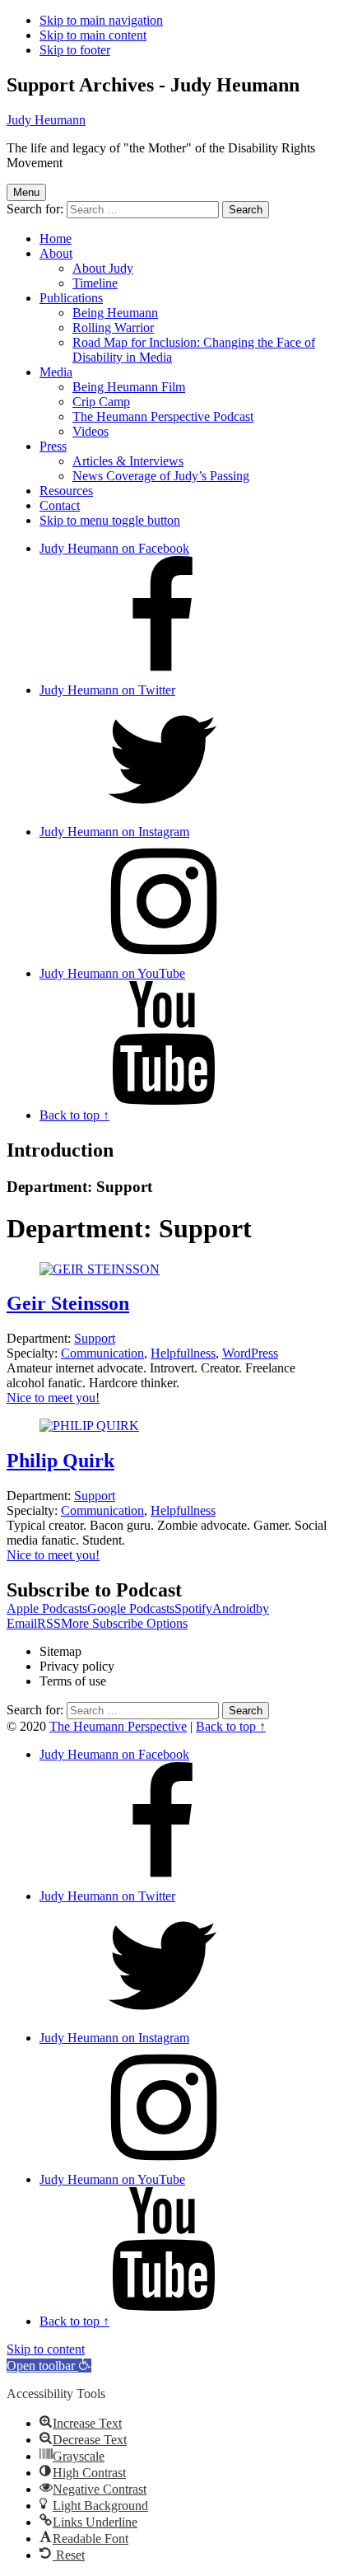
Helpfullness (183, 1353)
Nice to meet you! (53, 1398)
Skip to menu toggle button (110, 520)
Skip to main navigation (101, 20)
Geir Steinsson (68, 1303)
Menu (26, 192)
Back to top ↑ (231, 1726)
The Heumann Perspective (118, 1726)
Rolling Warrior (113, 327)
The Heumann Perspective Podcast (163, 416)
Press (53, 446)
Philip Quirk (60, 1461)
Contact (60, 505)
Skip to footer (75, 50)
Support (95, 1338)
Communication (102, 1353)
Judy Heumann (46, 120)
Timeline (95, 283)
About (56, 253)
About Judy (103, 268)
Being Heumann (115, 313)
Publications (71, 298)
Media (56, 372)
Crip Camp (101, 402)
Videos (91, 431)
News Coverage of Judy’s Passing (161, 476)
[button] (49, 2366)
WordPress (250, 1353)
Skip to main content (93, 35)
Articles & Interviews (128, 461)
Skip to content (46, 2349)
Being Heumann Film (129, 387)
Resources (66, 491)
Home (56, 238)
